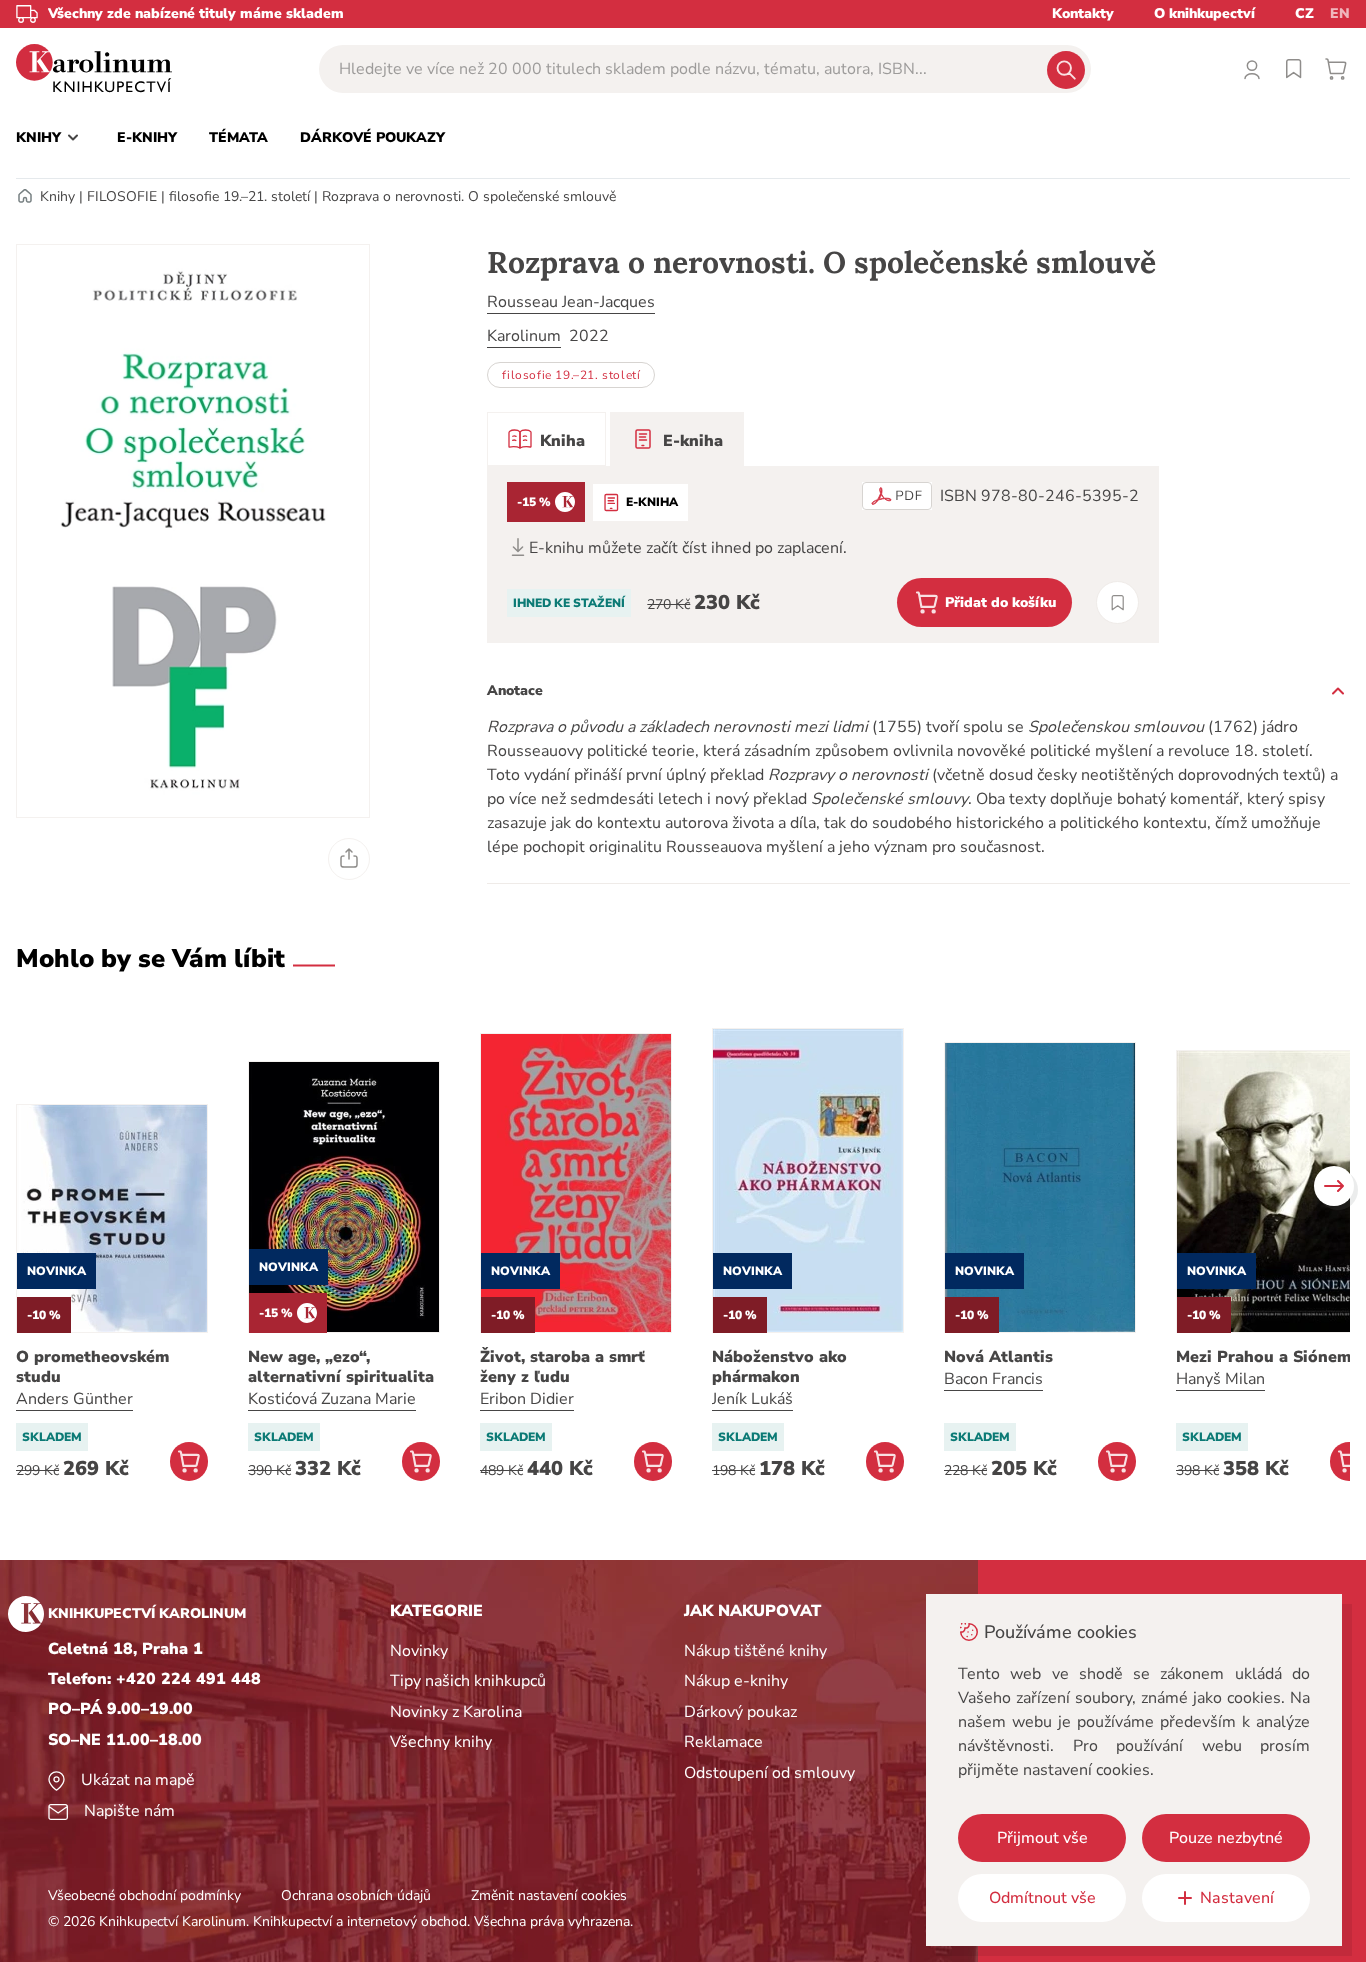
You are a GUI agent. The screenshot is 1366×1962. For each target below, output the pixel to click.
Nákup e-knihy (736, 1681)
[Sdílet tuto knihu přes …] (349, 859)
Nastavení (1237, 1898)
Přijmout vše (1042, 1838)
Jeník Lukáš (752, 1399)
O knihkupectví (1204, 13)
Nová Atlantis (998, 1357)
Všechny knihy (441, 1742)
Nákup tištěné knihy (755, 1651)
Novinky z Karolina (456, 1712)
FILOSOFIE (122, 196)
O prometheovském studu (92, 1367)
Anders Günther (74, 1399)
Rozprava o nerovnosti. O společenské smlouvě (469, 196)
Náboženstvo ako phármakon (779, 1367)
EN (1340, 13)
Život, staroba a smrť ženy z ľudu (562, 1367)
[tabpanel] (823, 554)
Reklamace (723, 1742)
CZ (1304, 13)
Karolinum (524, 336)
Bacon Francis (993, 1379)
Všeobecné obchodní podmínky (144, 1895)
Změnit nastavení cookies (549, 1895)
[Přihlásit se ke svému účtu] (1252, 69)
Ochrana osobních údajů (356, 1895)
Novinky (419, 1651)
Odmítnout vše (1042, 1898)
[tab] (546, 439)
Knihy (57, 196)
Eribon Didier (527, 1399)
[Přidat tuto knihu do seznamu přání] (1117, 602)
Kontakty (1083, 13)
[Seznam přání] (1294, 69)
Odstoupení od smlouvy (769, 1773)
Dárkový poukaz (740, 1712)
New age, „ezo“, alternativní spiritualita (341, 1367)
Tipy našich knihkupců (468, 1681)
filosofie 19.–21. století (239, 196)
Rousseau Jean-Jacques (571, 302)
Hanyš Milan (1220, 1379)
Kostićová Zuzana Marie (332, 1399)
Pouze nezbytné (1226, 1838)
